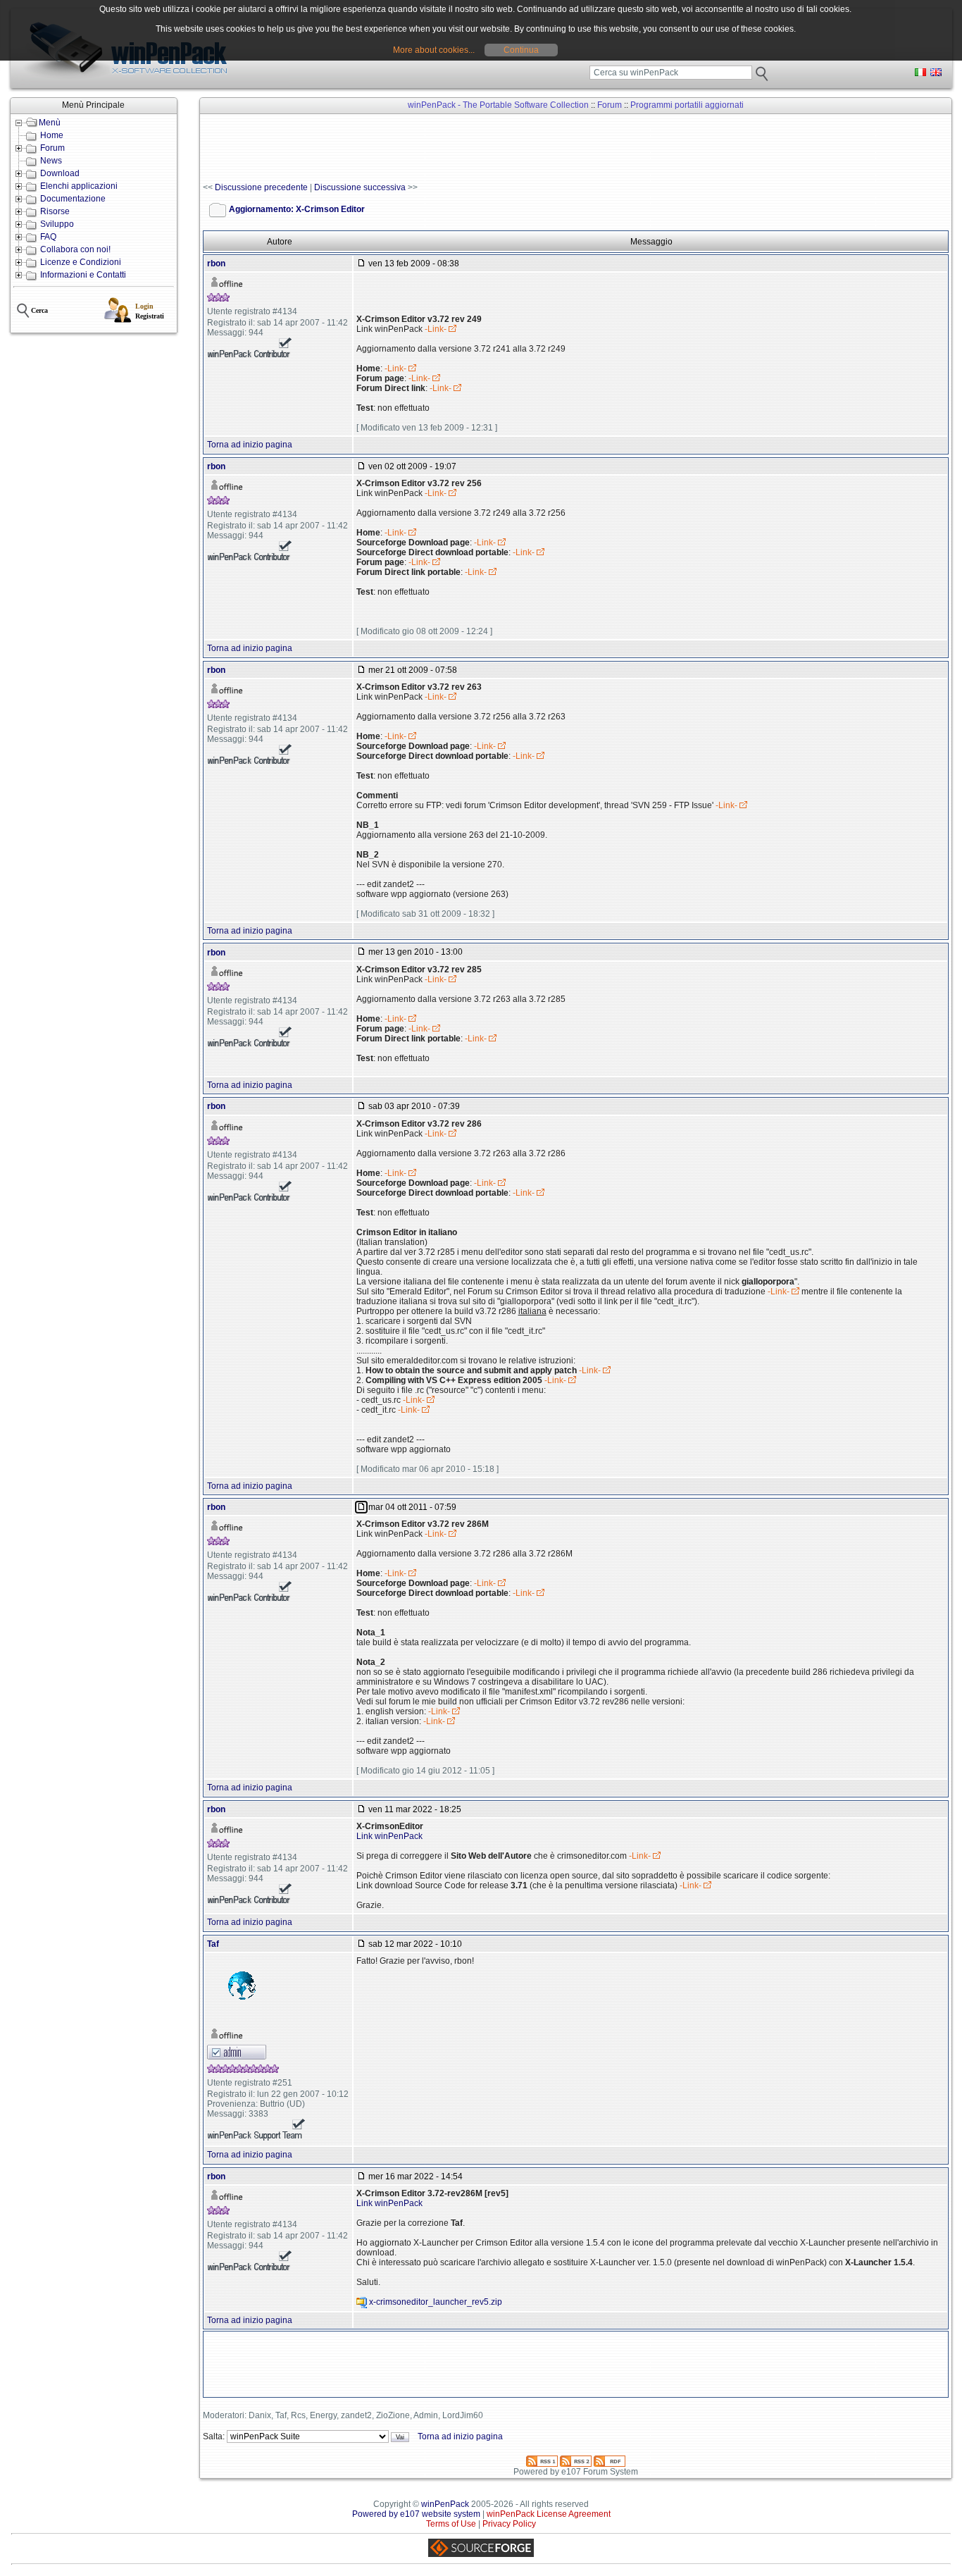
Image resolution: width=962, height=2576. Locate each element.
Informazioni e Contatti (83, 275)
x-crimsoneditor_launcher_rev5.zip (436, 2302)
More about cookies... (434, 50)
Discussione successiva (360, 187)
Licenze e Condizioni (81, 262)
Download (60, 173)
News (51, 161)
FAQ (48, 237)
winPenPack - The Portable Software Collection (498, 105)
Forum (52, 148)
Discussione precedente (261, 187)
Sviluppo (57, 224)
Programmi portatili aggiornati (687, 105)
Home (52, 135)
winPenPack (445, 2504)
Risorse (55, 211)
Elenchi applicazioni (79, 186)
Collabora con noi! (75, 249)
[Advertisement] (459, 149)
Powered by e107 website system (416, 2514)
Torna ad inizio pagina (250, 445)
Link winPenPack (389, 1836)
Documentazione (73, 199)
